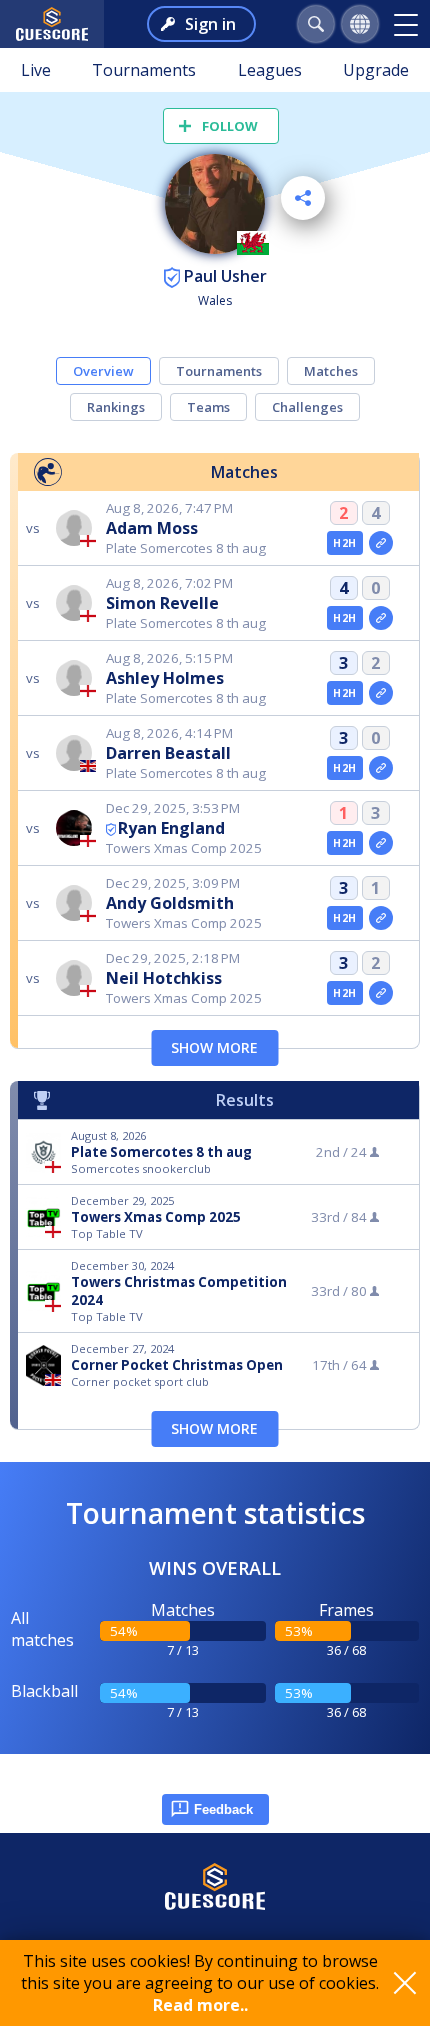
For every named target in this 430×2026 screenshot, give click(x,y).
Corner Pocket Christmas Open (177, 1365)
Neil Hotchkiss (164, 978)
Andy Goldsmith (170, 903)
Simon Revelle (162, 603)
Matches (331, 371)
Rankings (116, 407)
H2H (344, 543)
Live (36, 70)
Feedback (223, 1809)
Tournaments (144, 70)
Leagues (270, 70)
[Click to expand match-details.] (381, 543)
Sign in (210, 24)
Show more (214, 1047)
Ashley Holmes (165, 678)
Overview (103, 371)
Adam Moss (152, 528)
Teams (208, 407)
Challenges (307, 407)
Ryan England (171, 828)
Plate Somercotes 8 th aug (161, 1152)
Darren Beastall (168, 753)
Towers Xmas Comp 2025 (156, 1217)
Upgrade (376, 70)
